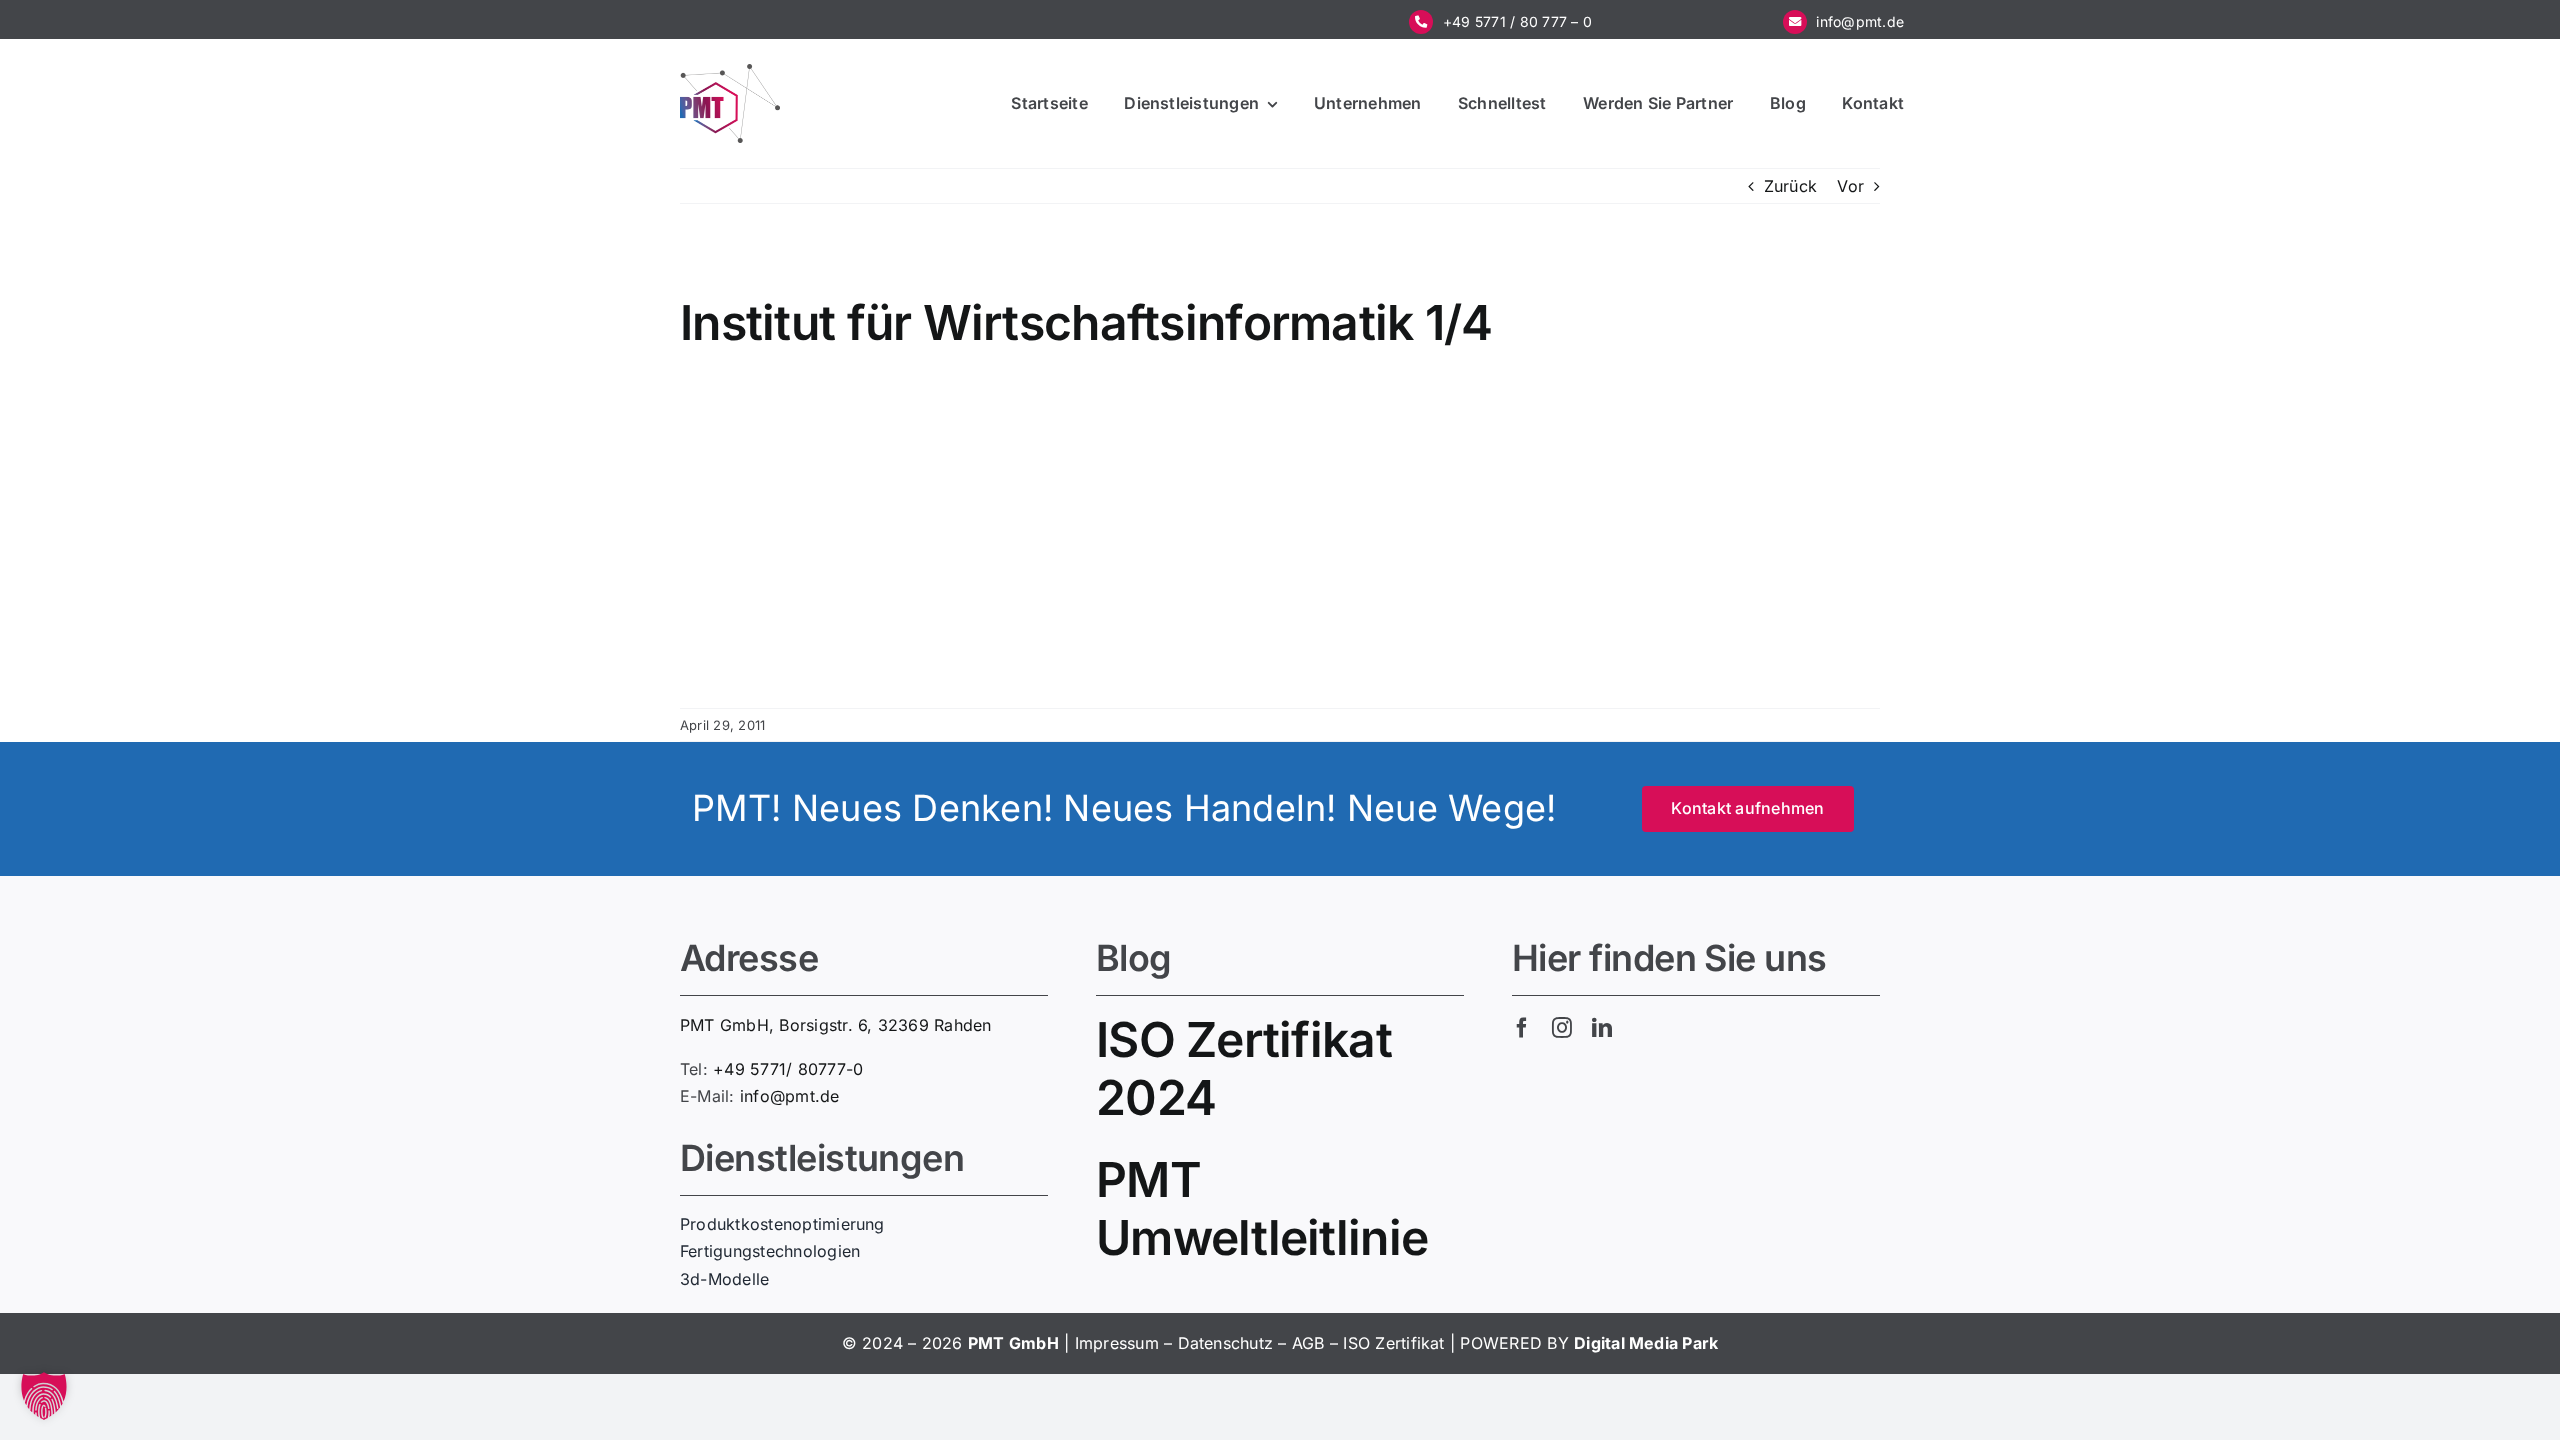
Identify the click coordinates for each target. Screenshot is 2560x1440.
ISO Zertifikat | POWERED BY (1458, 1343)
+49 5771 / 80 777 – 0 (1517, 21)
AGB (1308, 1343)
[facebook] (1522, 1028)
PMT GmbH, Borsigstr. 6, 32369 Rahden (836, 1025)
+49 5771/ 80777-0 (788, 1069)
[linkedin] (1602, 1028)
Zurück (1790, 186)
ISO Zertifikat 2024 (1244, 1068)
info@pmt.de (1860, 21)
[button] (44, 1396)
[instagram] (1562, 1028)
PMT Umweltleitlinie (1262, 1208)
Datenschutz (1226, 1343)
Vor (1850, 186)
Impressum (1117, 1343)
